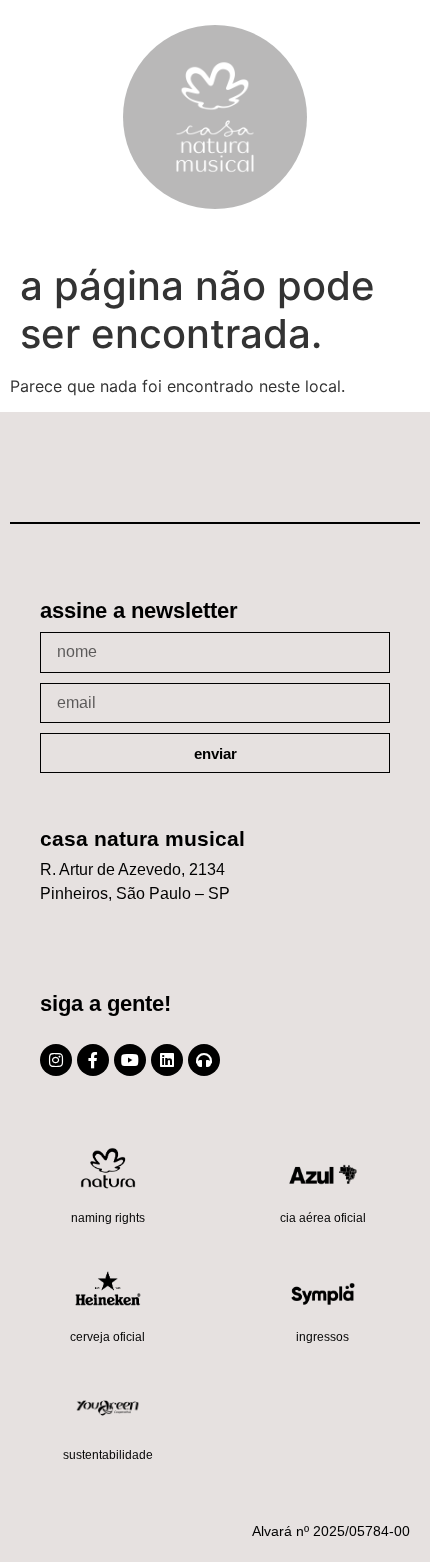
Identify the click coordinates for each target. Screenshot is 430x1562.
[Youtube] (130, 1060)
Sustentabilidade (108, 1455)
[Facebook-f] (93, 1060)
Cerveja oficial (107, 1337)
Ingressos (322, 1337)
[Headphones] (204, 1060)
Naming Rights (108, 1218)
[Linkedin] (167, 1060)
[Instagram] (56, 1060)
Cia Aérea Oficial (323, 1218)
